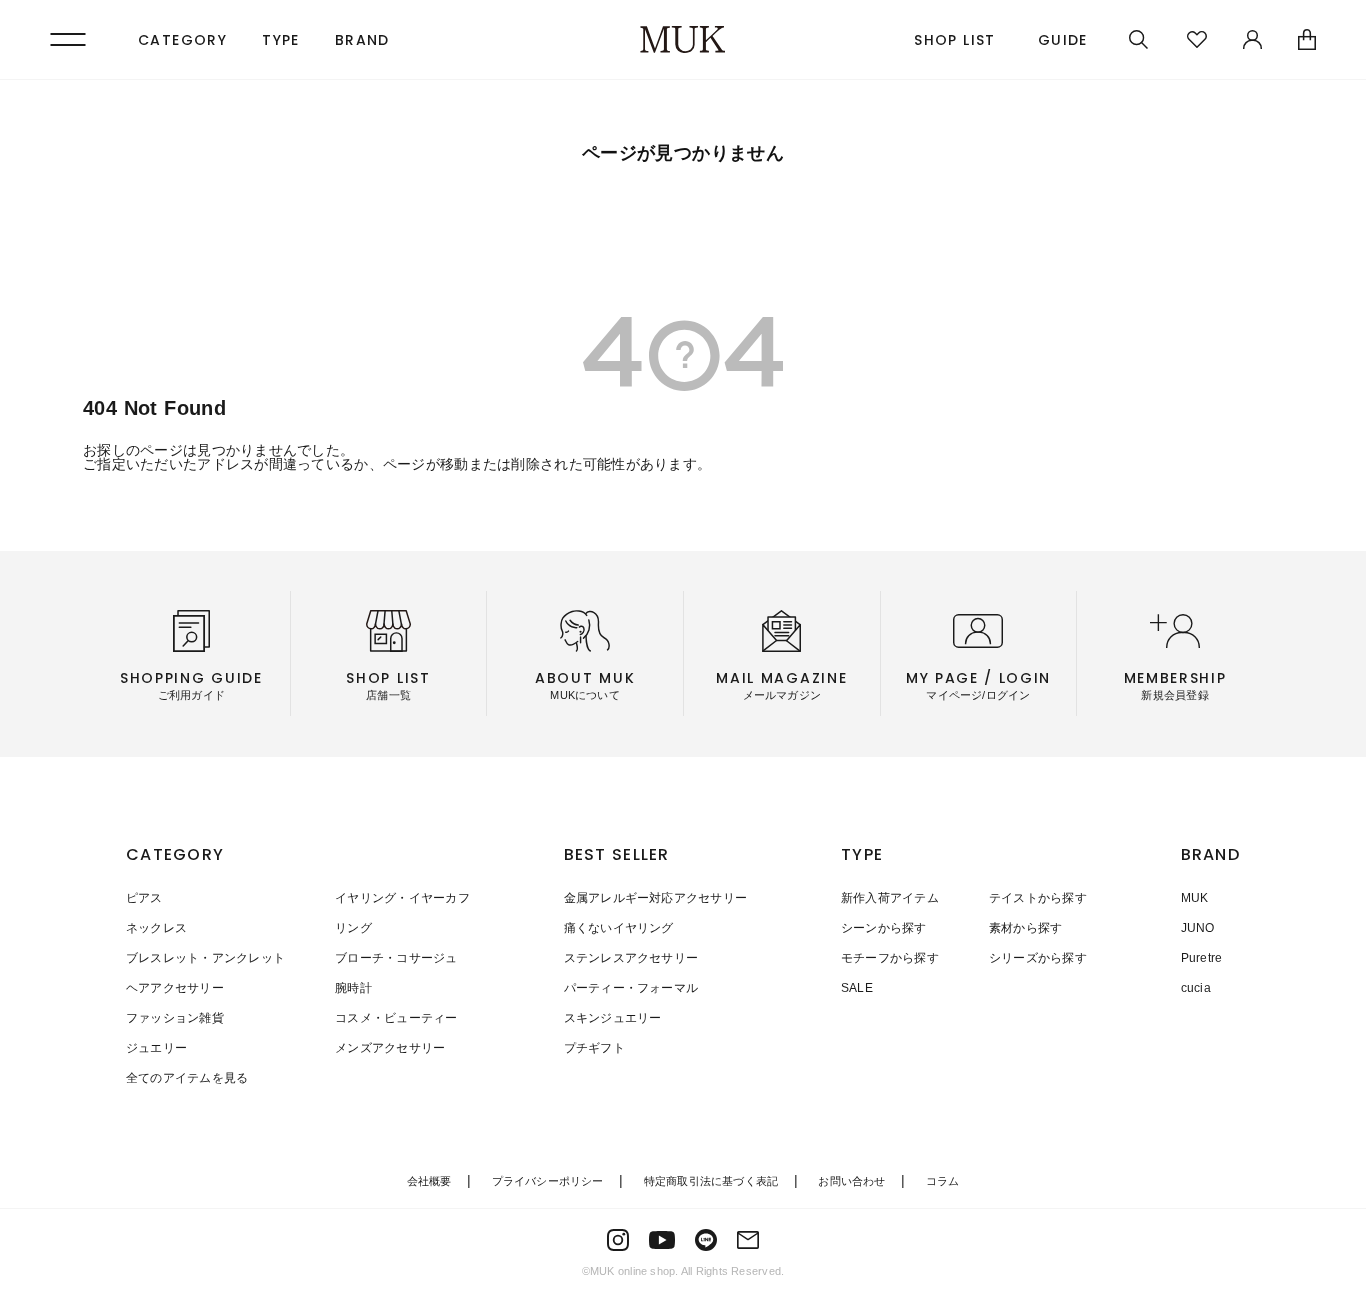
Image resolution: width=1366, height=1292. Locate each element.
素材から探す (1025, 928)
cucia (1196, 988)
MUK (1195, 898)
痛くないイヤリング (619, 928)
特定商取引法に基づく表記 (711, 1181)
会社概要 (429, 1181)
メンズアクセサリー (390, 1048)
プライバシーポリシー (548, 1181)
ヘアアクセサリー (175, 988)
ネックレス (156, 928)
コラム (943, 1181)
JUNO (1198, 928)
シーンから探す (884, 928)
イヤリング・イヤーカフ (402, 898)
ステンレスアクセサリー (631, 958)
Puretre (1202, 958)
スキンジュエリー (613, 1018)
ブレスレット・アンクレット (205, 958)
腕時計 (353, 988)
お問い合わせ (851, 1181)
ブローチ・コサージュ (396, 958)
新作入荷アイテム (890, 898)
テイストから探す (1038, 898)
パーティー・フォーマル (631, 988)
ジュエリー (156, 1048)
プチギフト (594, 1048)
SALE (857, 988)
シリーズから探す (1038, 958)
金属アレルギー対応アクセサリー (656, 898)
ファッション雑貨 (175, 1018)
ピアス (144, 898)
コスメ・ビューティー (396, 1018)
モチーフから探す (890, 958)
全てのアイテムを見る (187, 1078)
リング (353, 928)
